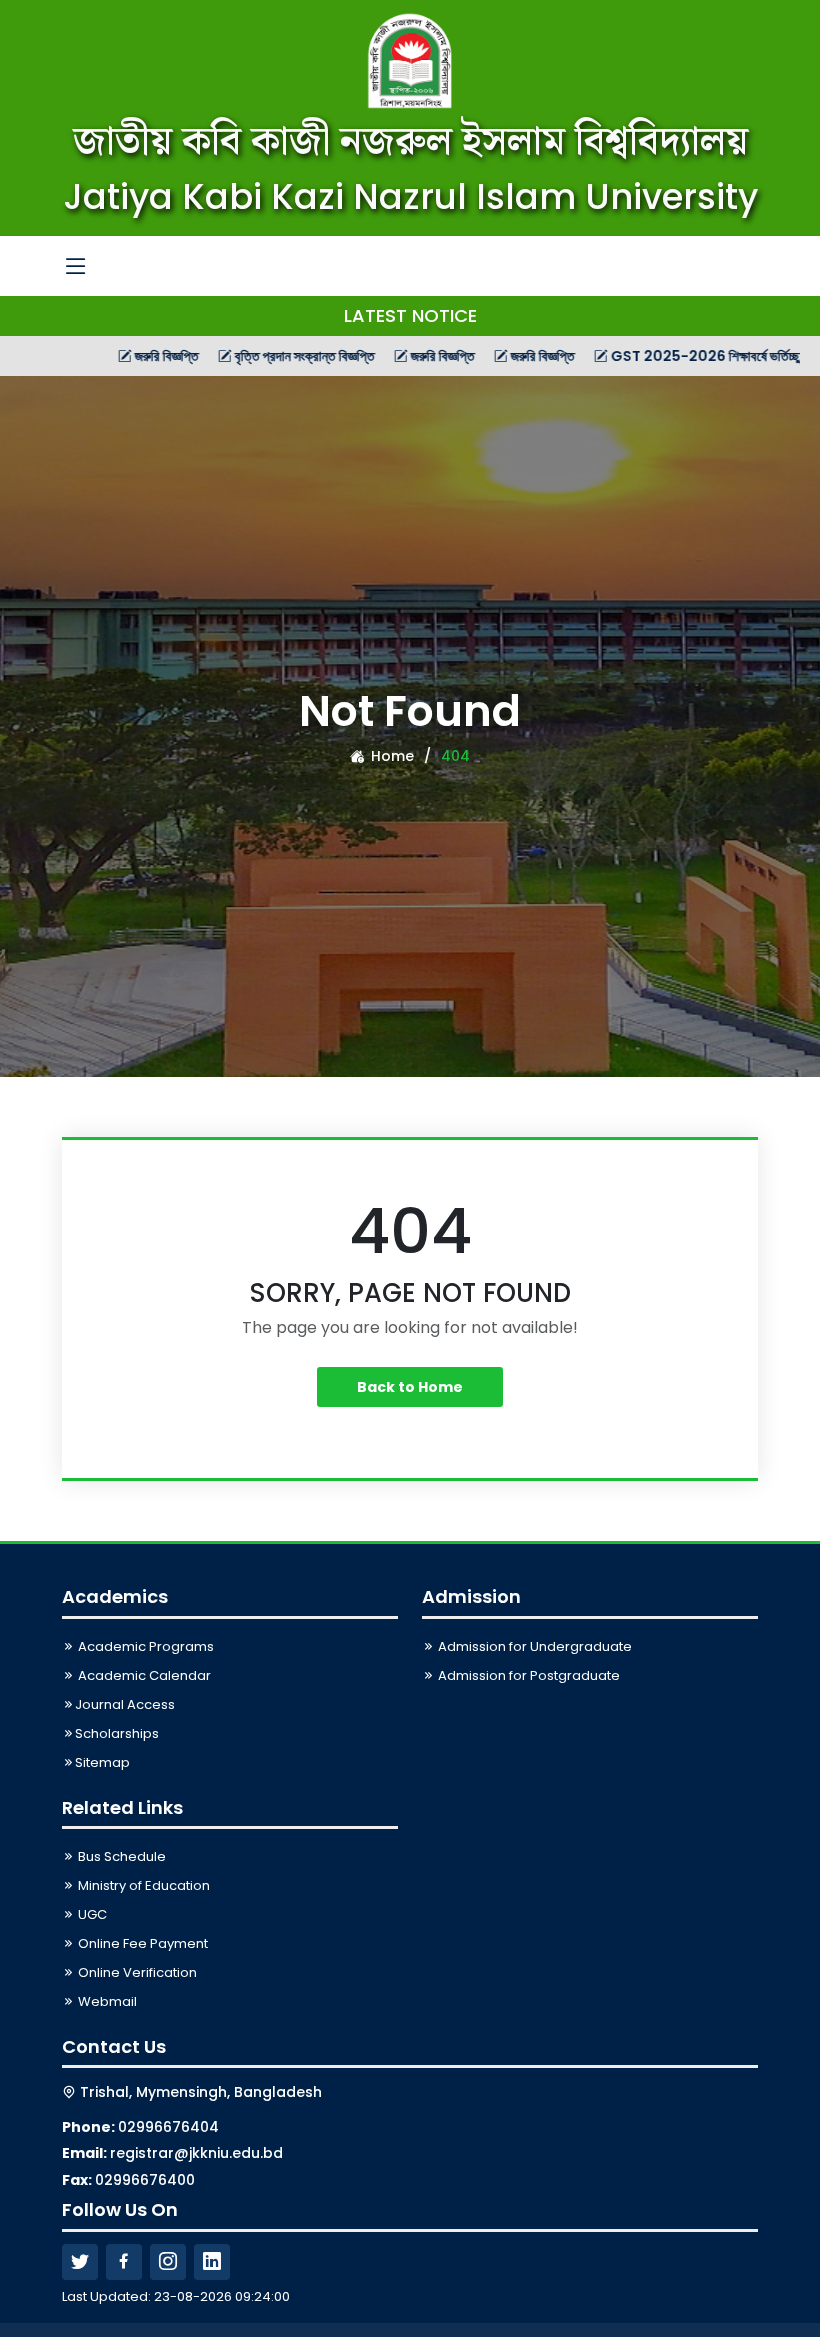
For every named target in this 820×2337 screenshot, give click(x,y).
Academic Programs (144, 1646)
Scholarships (117, 1733)
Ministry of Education (142, 1885)
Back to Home (410, 1387)
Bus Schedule (120, 1856)
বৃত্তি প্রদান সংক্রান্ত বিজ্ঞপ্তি (249, 356)
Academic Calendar (143, 1675)
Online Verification (136, 1972)
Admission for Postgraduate (527, 1675)
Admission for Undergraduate (533, 1646)
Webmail (106, 2001)
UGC (91, 1914)
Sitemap (102, 1762)
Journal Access (125, 1704)
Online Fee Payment (141, 1943)
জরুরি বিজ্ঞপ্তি (111, 356)
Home (390, 756)
